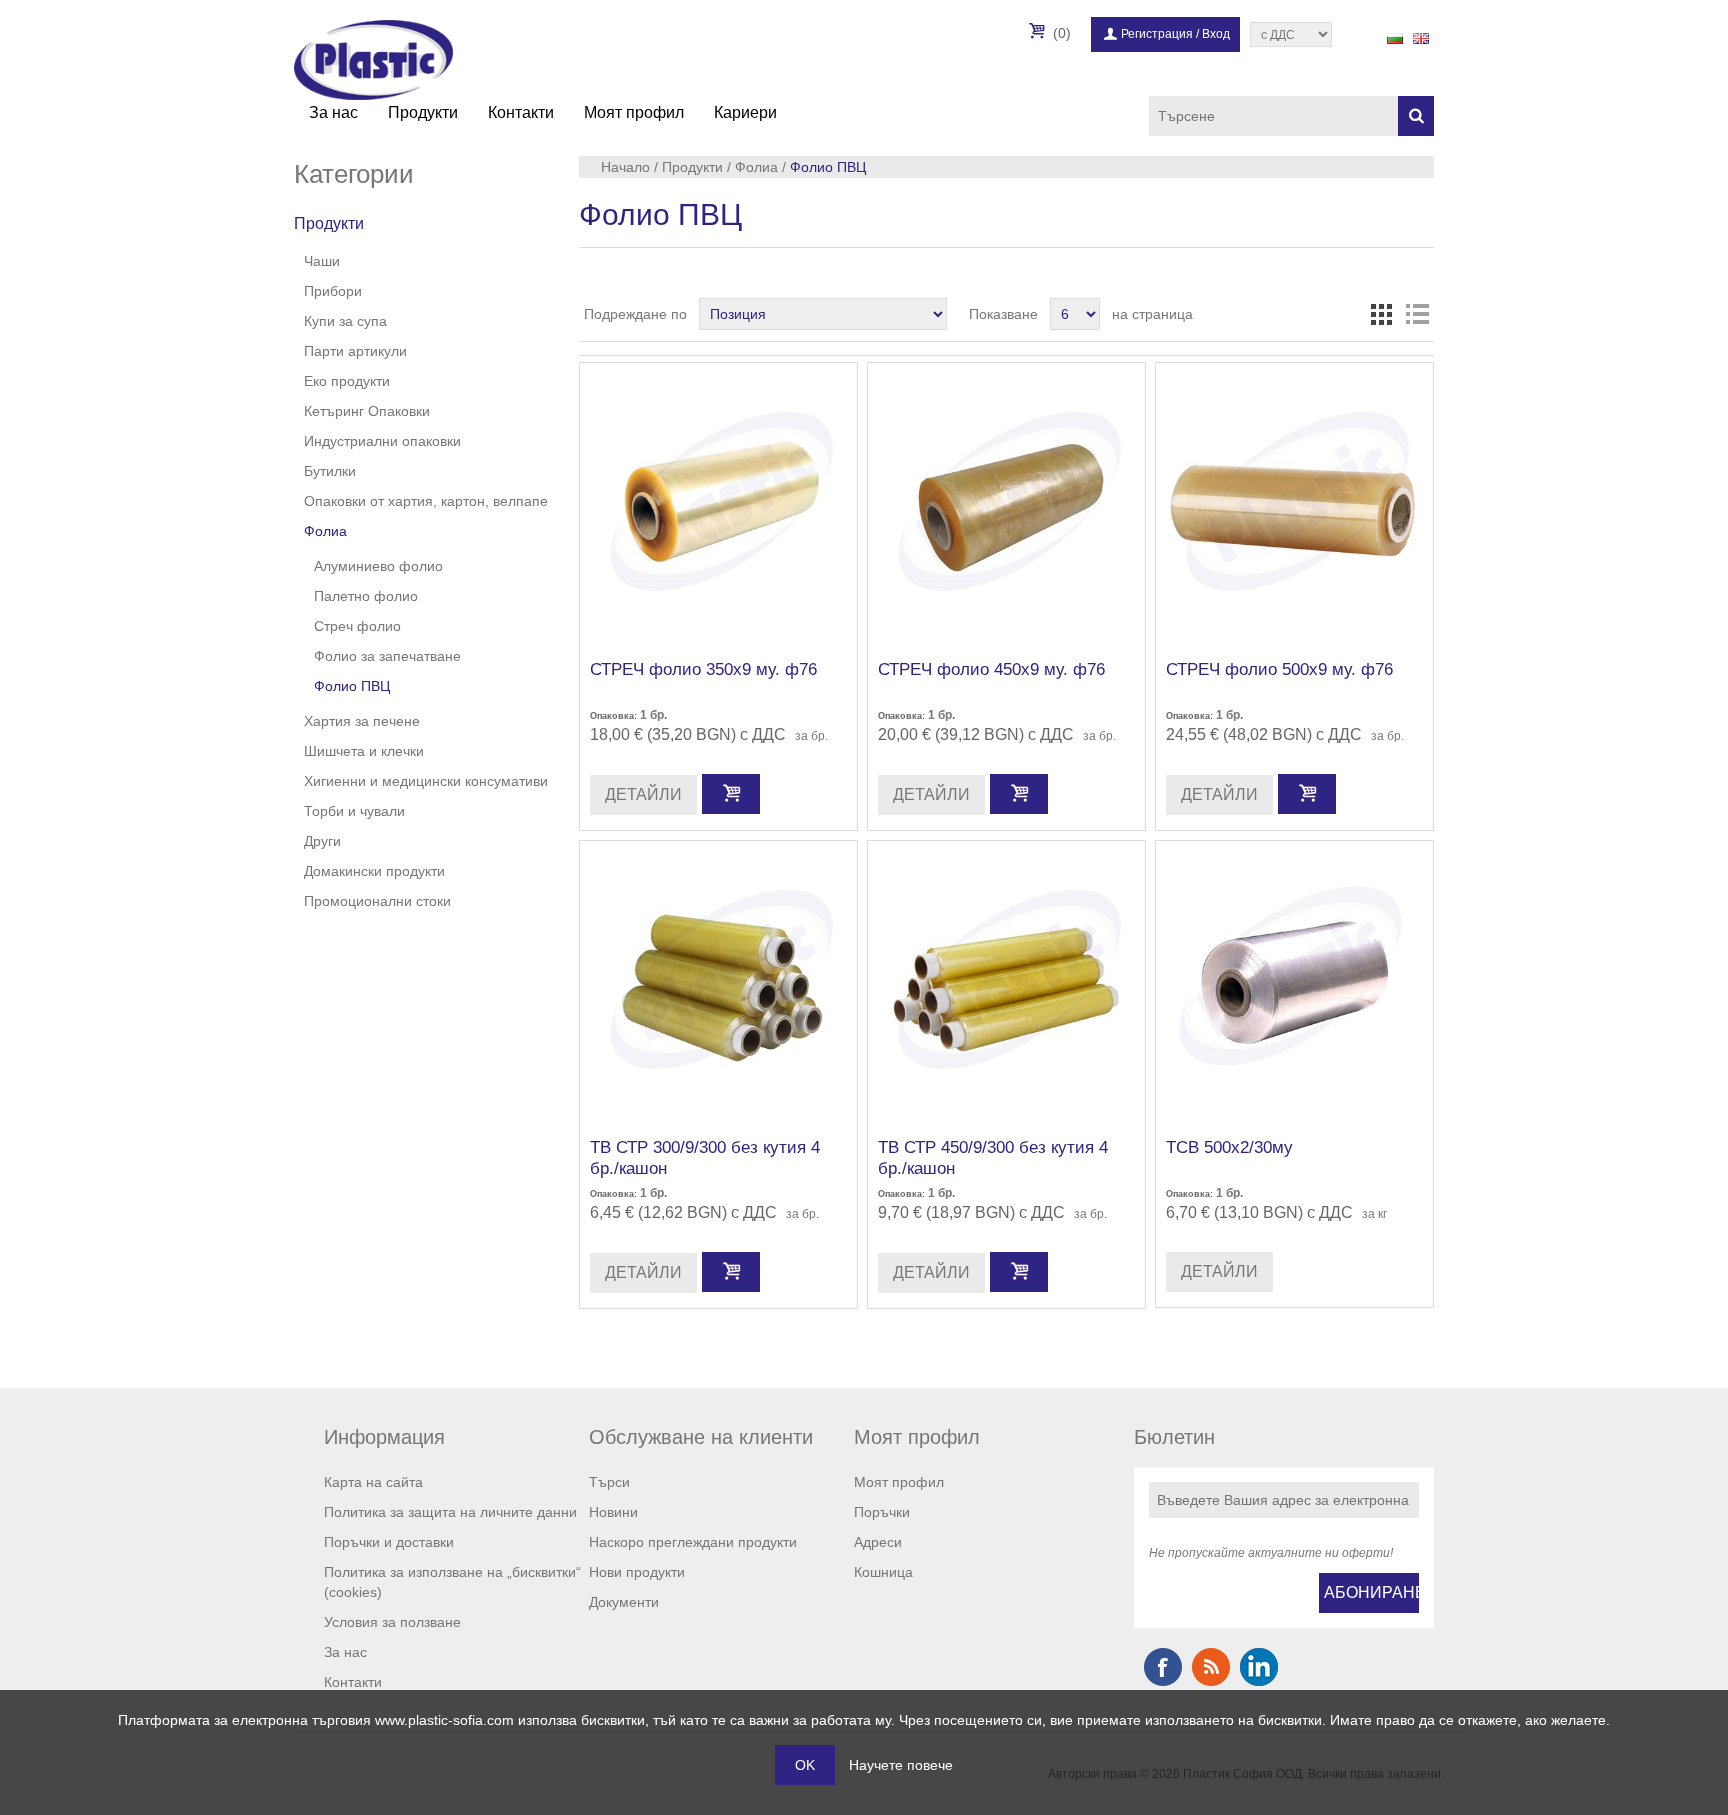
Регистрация (1157, 34)
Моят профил (634, 112)
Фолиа (325, 531)
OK (805, 1765)
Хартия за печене (362, 721)
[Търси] (1416, 116)
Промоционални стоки (377, 901)
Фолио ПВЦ (352, 686)
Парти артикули (355, 351)
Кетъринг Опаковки (367, 411)
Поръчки (882, 1512)
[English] (1421, 38)
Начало (625, 167)
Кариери (745, 112)
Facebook (1163, 1667)
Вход (1216, 34)
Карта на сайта (373, 1482)
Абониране (1371, 1592)
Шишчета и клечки (364, 751)
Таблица (1381, 314)
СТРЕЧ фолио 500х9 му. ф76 (1279, 669)
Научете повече (901, 1765)
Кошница (883, 1572)
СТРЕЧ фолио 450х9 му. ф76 (991, 669)
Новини (613, 1512)
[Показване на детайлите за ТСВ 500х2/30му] (1294, 979)
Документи (624, 1602)
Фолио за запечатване (387, 656)
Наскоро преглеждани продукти (693, 1542)
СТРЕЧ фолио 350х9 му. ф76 (703, 669)
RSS (1211, 1667)
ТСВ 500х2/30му (1229, 1147)
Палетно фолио (366, 596)
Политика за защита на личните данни (450, 1512)
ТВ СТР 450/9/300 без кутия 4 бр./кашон (993, 1157)
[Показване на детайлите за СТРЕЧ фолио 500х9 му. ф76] (1294, 501)
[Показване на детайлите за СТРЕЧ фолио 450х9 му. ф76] (1006, 501)
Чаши (322, 261)
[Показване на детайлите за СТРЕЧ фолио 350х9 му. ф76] (718, 501)
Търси (609, 1482)
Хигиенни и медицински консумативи (426, 781)
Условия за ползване (392, 1622)
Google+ (1259, 1667)
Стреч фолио (357, 626)
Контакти (521, 112)
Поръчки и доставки (389, 1542)
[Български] (1395, 38)
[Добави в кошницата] (731, 794)
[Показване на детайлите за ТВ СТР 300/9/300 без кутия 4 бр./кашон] (718, 979)
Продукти (423, 112)
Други (322, 841)
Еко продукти (347, 381)
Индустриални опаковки (382, 441)
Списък (1417, 314)
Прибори (333, 291)
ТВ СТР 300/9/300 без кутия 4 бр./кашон (705, 1157)
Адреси (878, 1542)
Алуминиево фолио (378, 566)
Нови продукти (637, 1572)
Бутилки (330, 471)
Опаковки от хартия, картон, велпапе (426, 501)
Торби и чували (354, 811)
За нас (333, 112)
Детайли (643, 794)
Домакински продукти (374, 871)
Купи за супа (345, 321)
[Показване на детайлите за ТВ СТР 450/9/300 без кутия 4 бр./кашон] (1006, 979)
